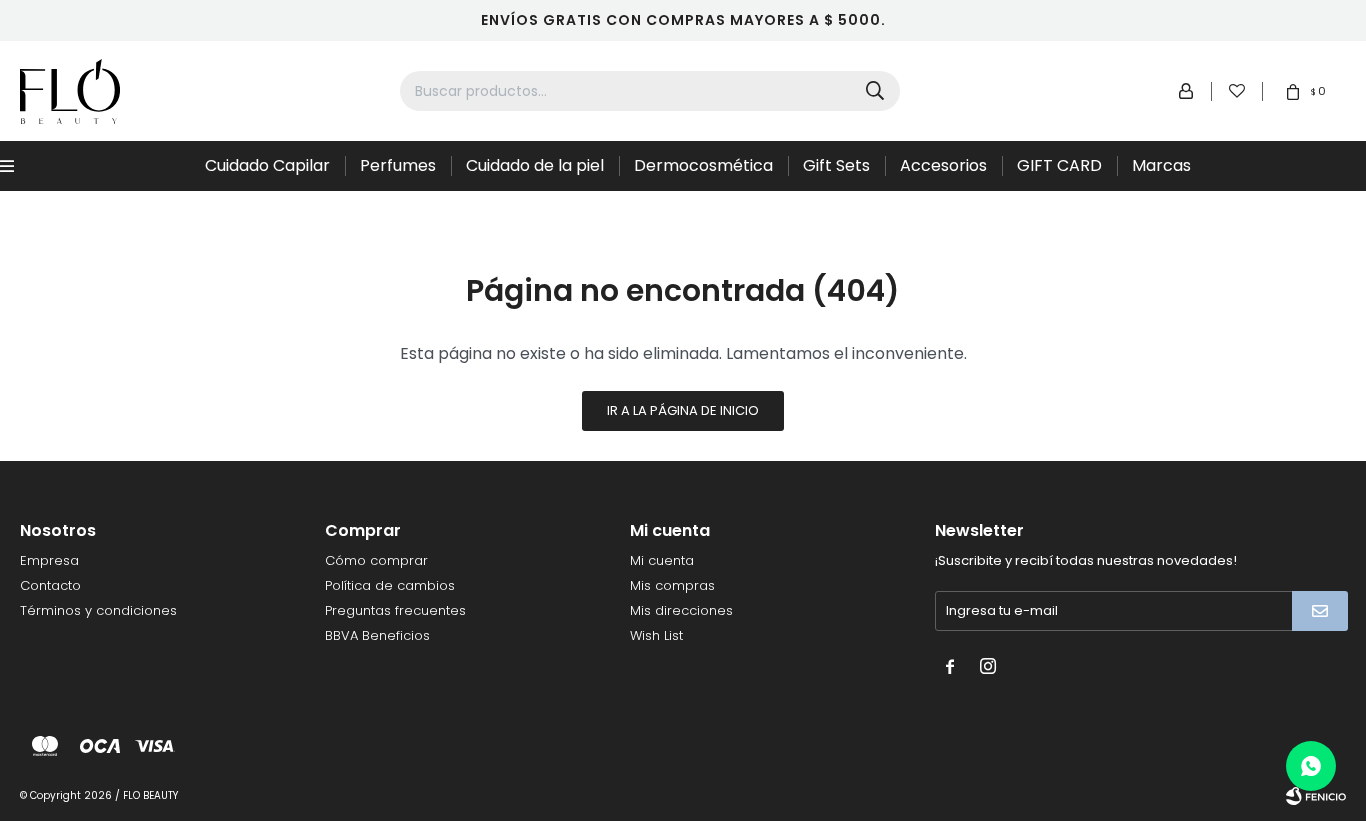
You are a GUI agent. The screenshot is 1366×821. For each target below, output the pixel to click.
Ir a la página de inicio (683, 410)
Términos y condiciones (98, 610)
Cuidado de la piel (535, 165)
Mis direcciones (681, 610)
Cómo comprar (376, 560)
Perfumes (398, 165)
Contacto (50, 585)
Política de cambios (390, 585)
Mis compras (672, 585)
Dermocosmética (703, 165)
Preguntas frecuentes (395, 610)
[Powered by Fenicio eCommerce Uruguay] (1316, 796)
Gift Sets (836, 165)
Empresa (49, 560)
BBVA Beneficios (377, 635)
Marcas (1161, 165)
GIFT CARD (1059, 165)
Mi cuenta (662, 560)
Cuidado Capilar (267, 165)
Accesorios (943, 165)
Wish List (656, 635)
